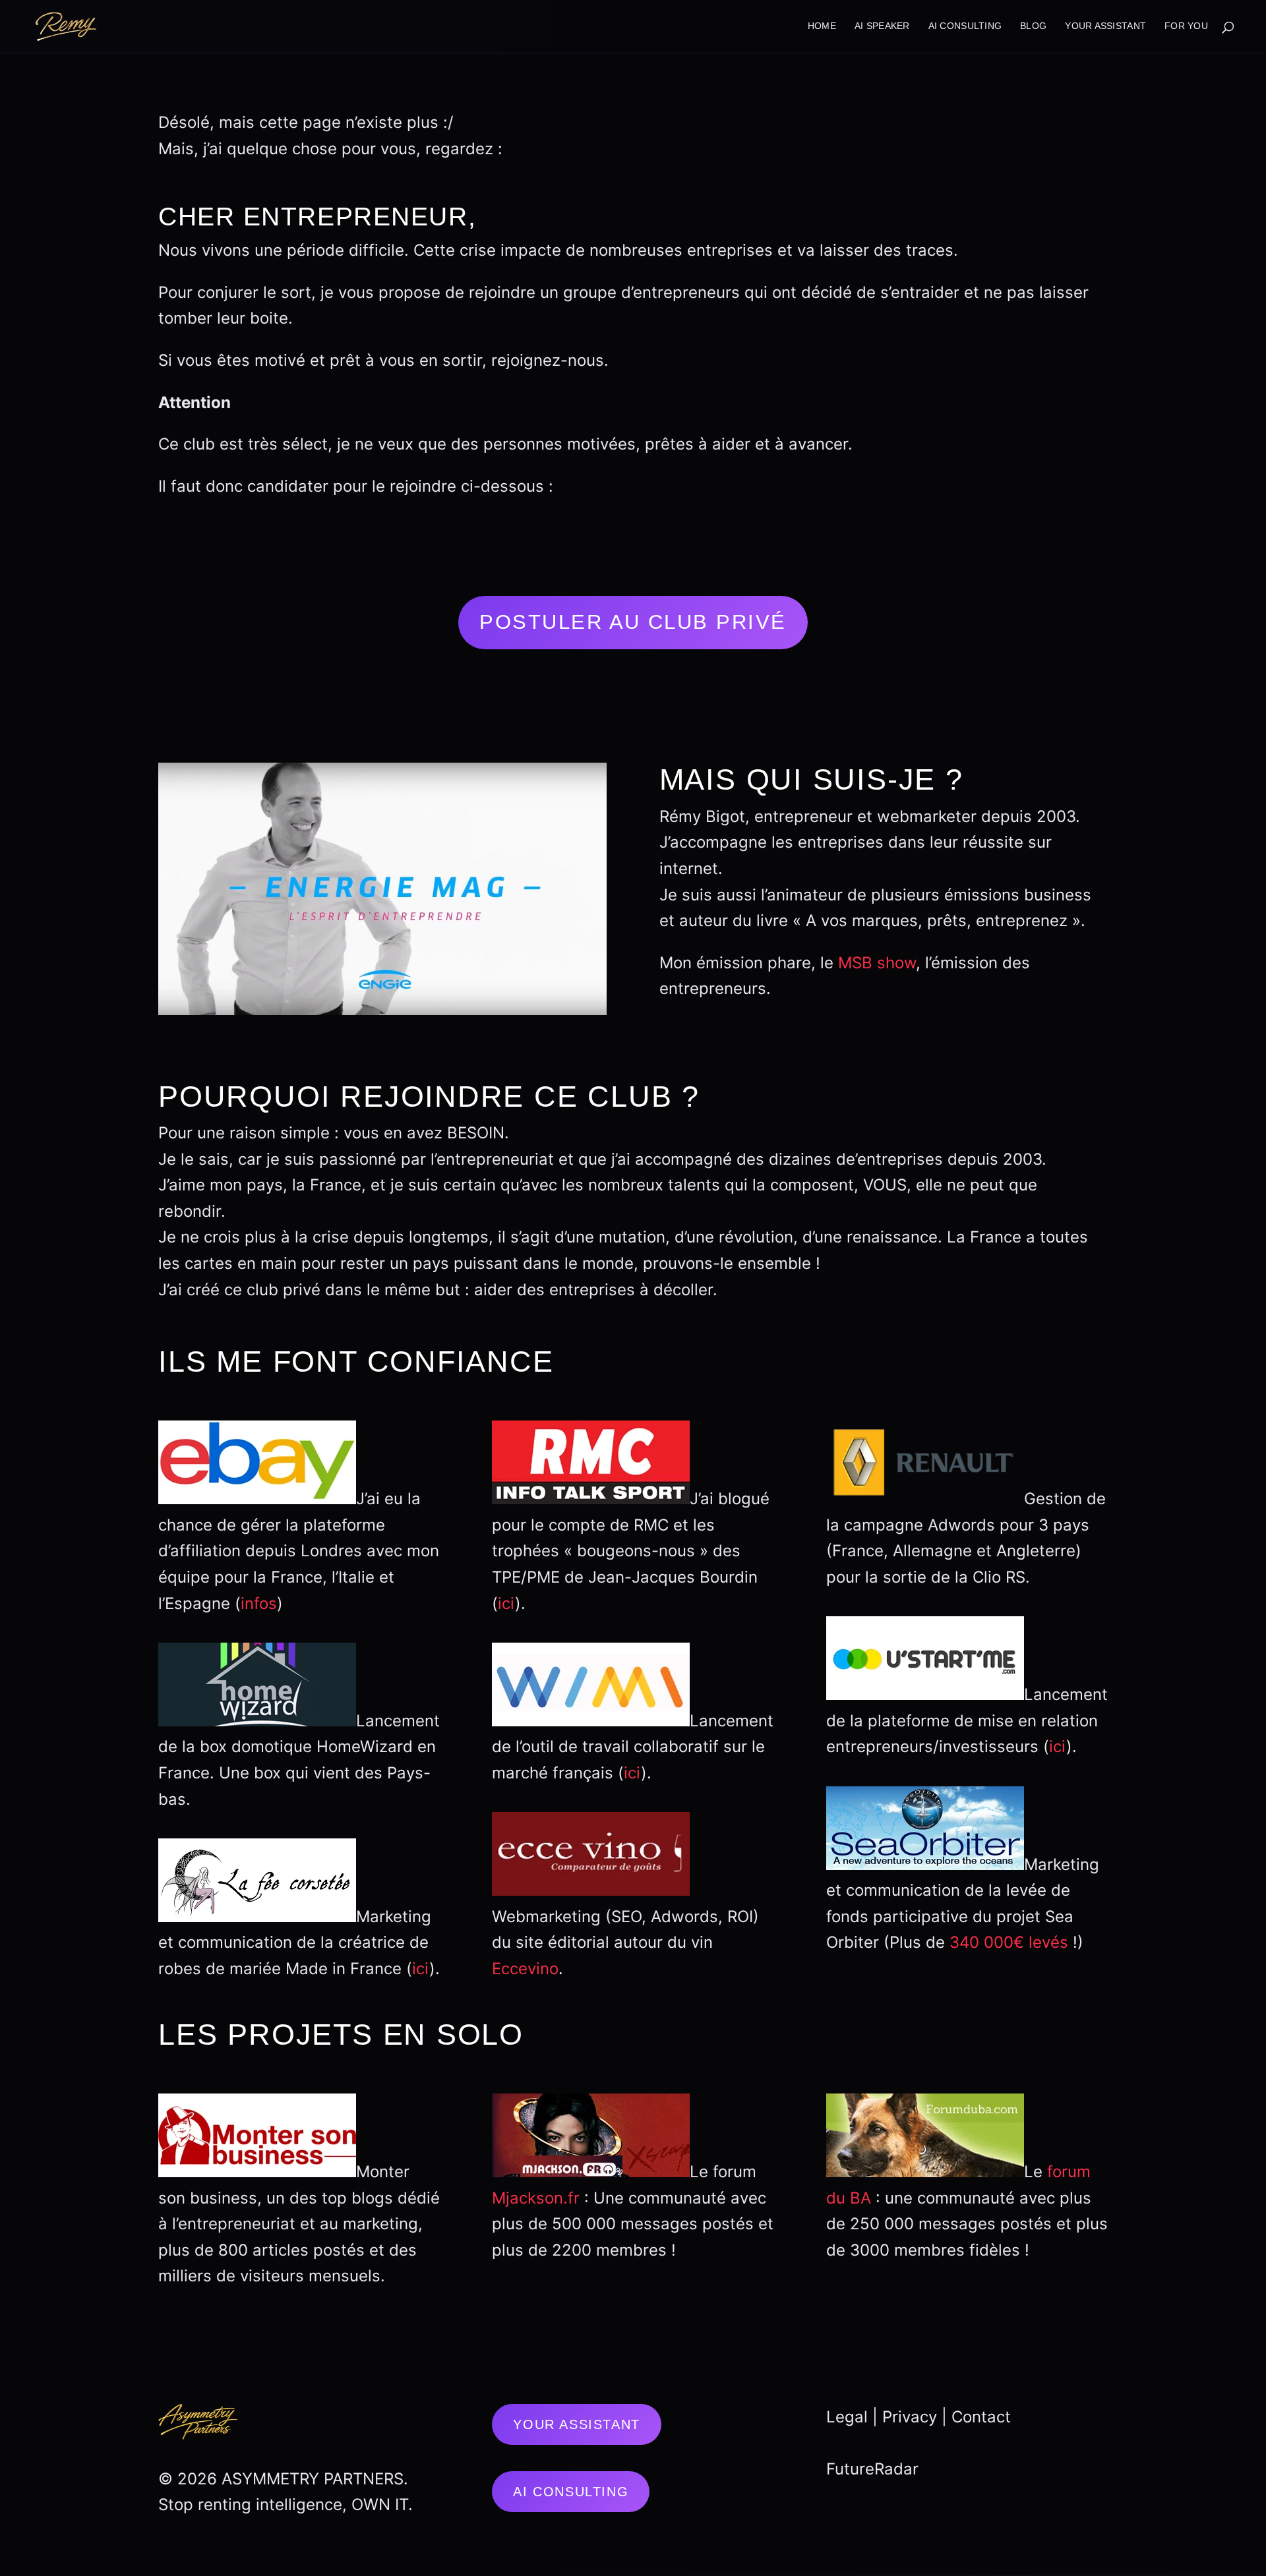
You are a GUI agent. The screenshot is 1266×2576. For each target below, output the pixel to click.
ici (421, 1969)
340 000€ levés (1009, 1942)
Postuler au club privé (633, 622)
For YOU (1186, 26)
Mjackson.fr (536, 2198)
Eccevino (525, 1969)
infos (259, 1603)
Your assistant (576, 2424)
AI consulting (965, 26)
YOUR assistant (1105, 26)
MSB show (877, 963)
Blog (1033, 26)
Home (822, 26)
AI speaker (882, 26)
